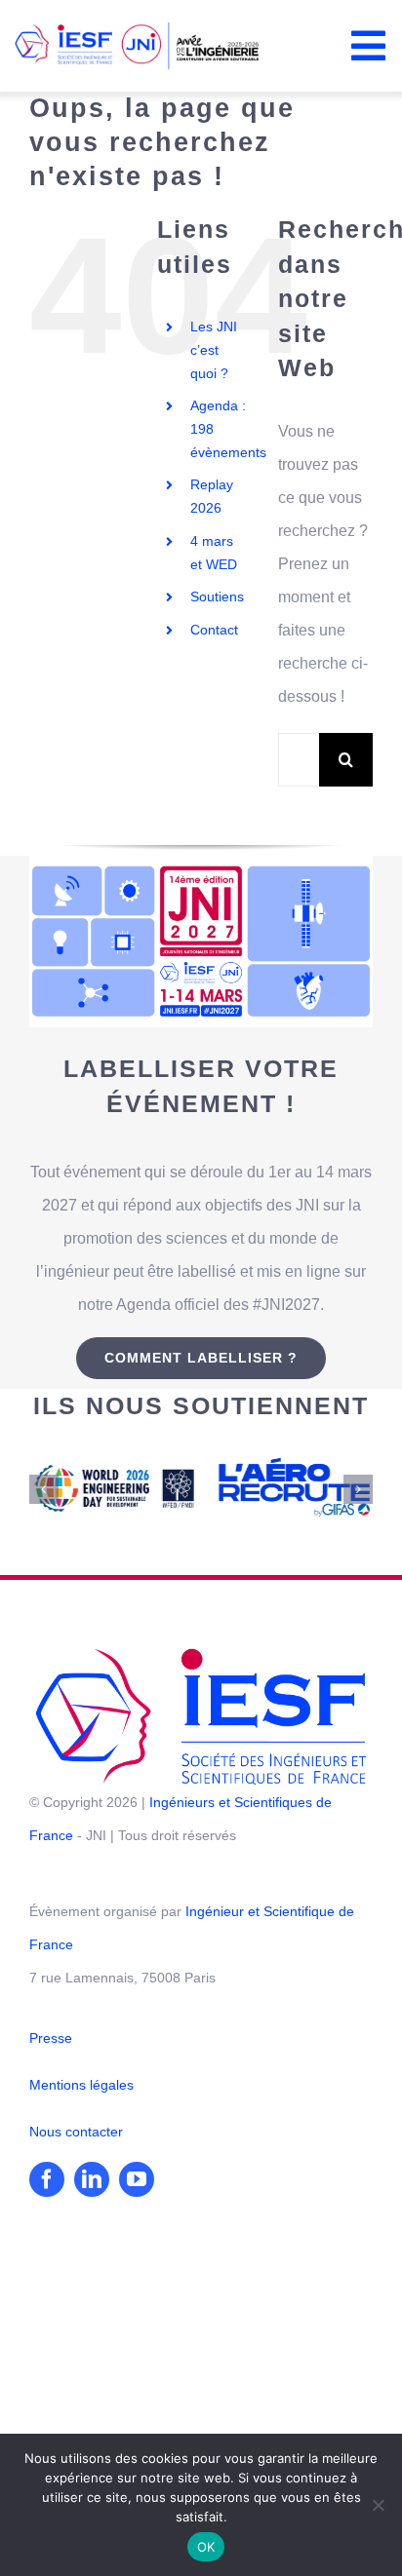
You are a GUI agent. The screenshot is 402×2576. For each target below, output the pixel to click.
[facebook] (47, 2175)
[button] (44, 1487)
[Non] (378, 2505)
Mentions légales (81, 2081)
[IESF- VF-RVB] (201, 1652)
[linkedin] (92, 2175)
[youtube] (137, 2175)
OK (206, 2547)
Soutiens (217, 596)
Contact (214, 630)
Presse (51, 2034)
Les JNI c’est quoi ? (214, 350)
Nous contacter (76, 2128)
